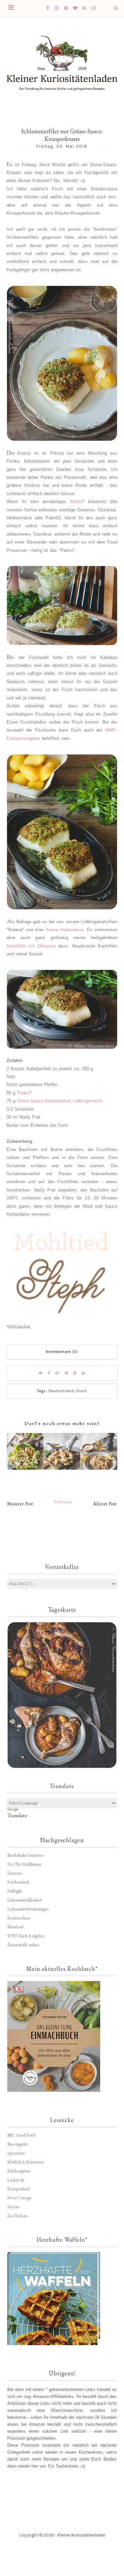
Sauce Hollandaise (64, 930)
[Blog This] (75, 1373)
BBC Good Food (21, 2135)
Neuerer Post (20, 1504)
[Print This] (84, 1373)
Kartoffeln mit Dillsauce (31, 946)
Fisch (82, 1391)
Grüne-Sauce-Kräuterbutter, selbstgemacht (60, 1101)
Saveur (13, 2207)
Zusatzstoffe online (23, 1945)
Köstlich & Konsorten (25, 2162)
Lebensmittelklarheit (24, 1900)
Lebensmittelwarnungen (28, 1909)
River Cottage (19, 2198)
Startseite (63, 1502)
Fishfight (15, 1891)
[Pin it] (66, 1373)
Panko (76, 502)
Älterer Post (105, 1504)
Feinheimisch (18, 1882)
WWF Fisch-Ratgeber (26, 1936)
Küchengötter (19, 2171)
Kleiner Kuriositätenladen (82, 2535)
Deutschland (61, 1391)
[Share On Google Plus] (58, 1373)
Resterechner (19, 1918)
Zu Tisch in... (19, 2216)
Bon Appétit (17, 2144)
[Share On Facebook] (49, 1373)
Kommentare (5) (62, 1352)
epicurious (16, 2153)
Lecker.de (16, 2180)
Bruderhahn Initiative (25, 1855)
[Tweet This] (41, 1373)
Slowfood (15, 1927)
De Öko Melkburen (24, 1864)
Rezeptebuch (19, 2189)
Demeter (15, 1873)
